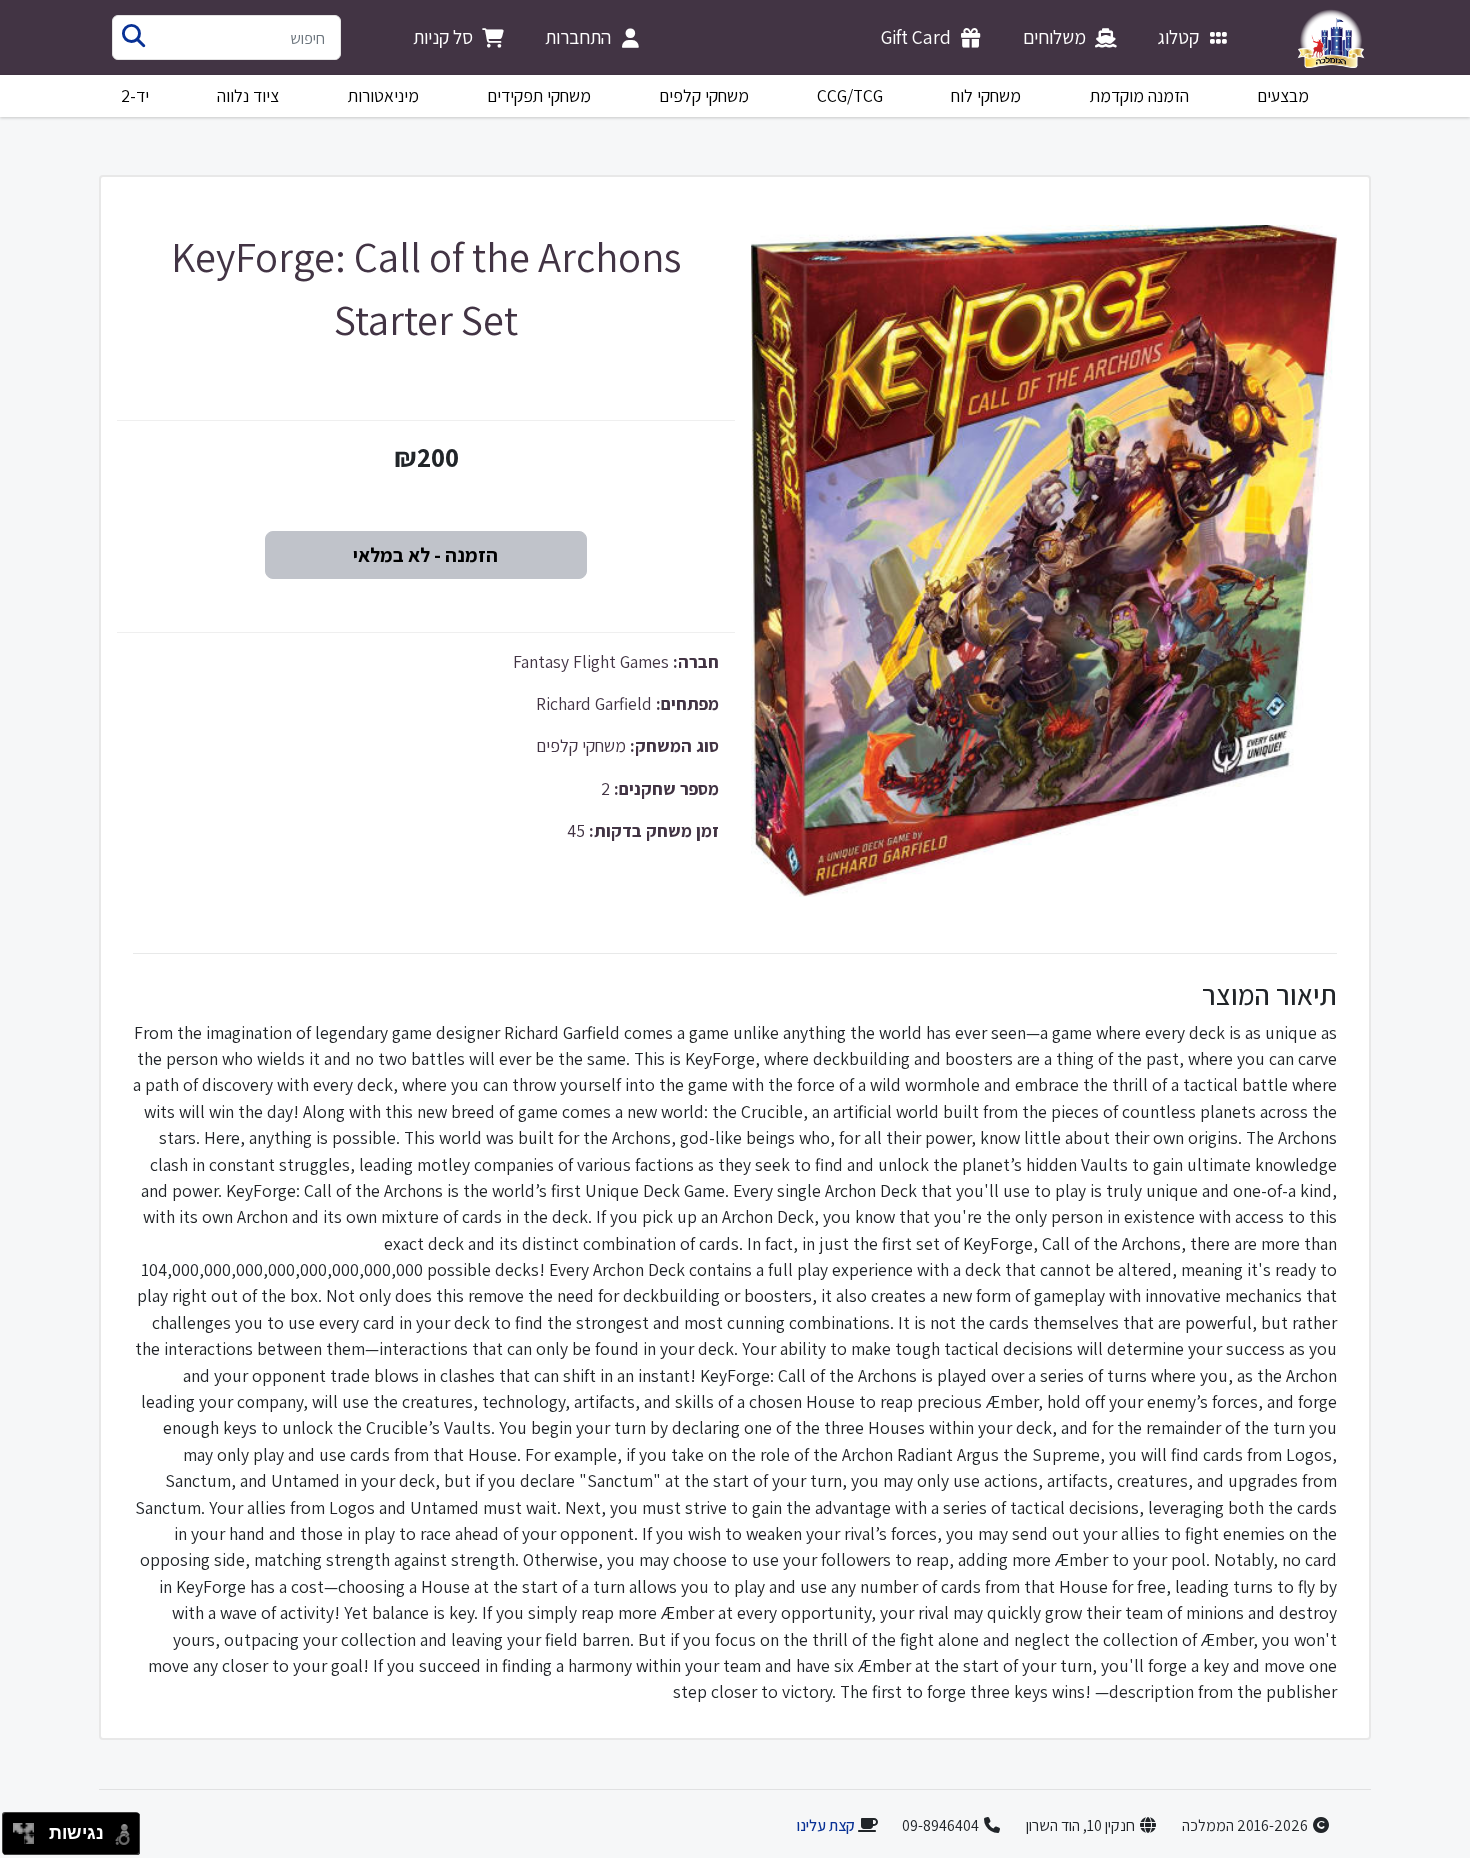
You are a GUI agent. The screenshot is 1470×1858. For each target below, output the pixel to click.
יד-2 (135, 95)
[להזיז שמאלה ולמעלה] (18, 1828)
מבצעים (1283, 95)
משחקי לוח (986, 95)
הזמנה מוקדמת (1139, 95)
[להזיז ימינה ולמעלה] (29, 1828)
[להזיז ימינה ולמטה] (29, 1839)
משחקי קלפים (704, 95)
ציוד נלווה (248, 95)
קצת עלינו (825, 1825)
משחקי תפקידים (539, 95)
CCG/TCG (850, 95)
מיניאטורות (383, 95)
